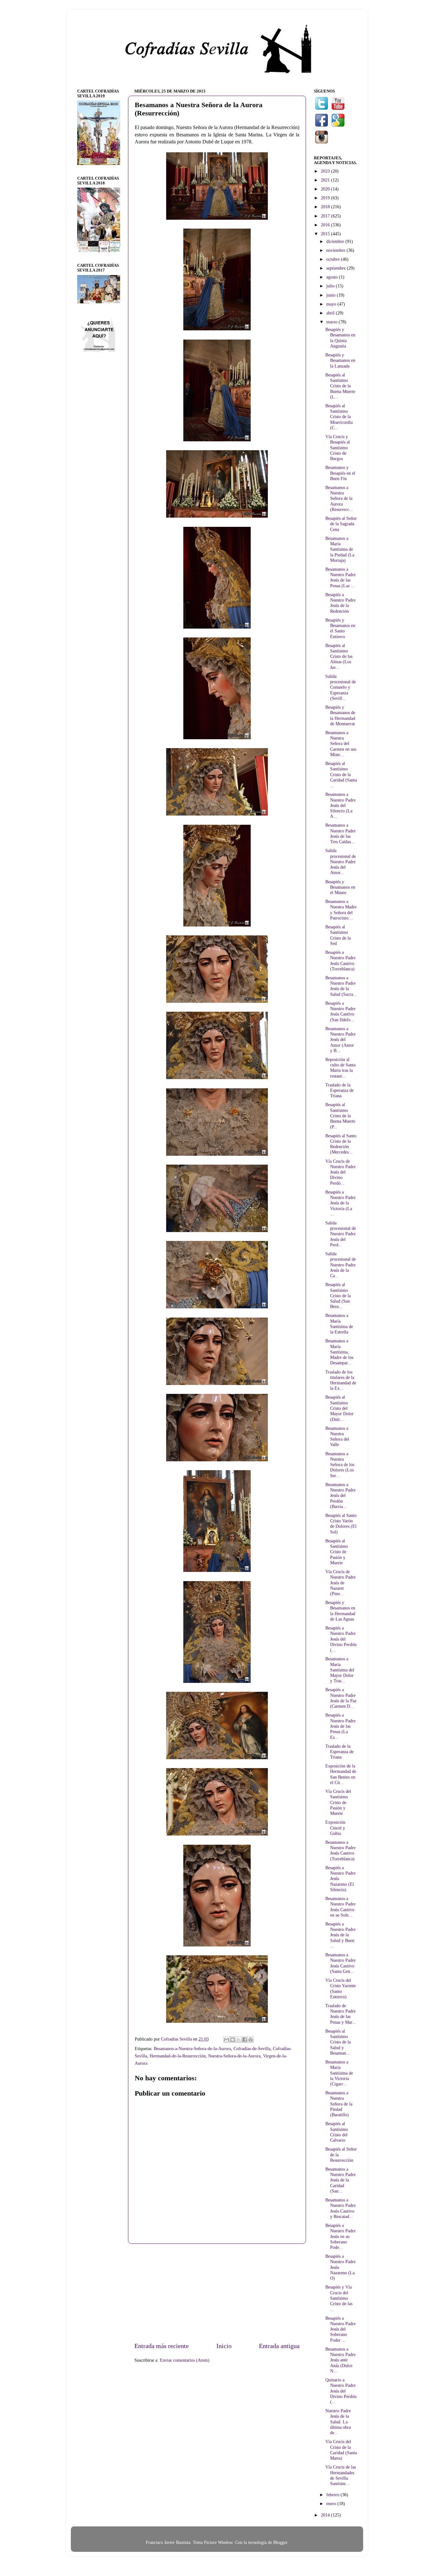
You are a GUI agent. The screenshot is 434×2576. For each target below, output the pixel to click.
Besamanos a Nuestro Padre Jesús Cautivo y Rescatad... (340, 2208)
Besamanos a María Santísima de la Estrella (339, 1324)
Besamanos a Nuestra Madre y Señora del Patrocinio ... (341, 910)
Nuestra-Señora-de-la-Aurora (234, 2056)
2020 (326, 189)
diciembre (336, 241)
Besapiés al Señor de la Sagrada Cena (341, 524)
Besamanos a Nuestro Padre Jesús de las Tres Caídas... (340, 833)
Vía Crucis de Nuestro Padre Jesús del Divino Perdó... (340, 1172)
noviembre (336, 250)
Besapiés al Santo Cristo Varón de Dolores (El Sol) (341, 1524)
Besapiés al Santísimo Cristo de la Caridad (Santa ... (341, 774)
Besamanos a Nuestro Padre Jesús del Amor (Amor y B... (340, 1040)
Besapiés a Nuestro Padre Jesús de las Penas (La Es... (340, 1726)
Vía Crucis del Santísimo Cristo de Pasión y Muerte (338, 1802)
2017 (326, 216)
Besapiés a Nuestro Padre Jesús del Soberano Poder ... (340, 2329)
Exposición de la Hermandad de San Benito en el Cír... (341, 1774)
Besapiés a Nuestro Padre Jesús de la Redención (340, 603)
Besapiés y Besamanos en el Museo (340, 887)
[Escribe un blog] (233, 2040)
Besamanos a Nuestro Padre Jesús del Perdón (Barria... (340, 1495)
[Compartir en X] (239, 2040)
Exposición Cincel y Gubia (335, 1828)
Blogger (280, 2542)
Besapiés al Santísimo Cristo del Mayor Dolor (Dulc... (339, 1408)
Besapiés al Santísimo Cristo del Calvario (337, 2132)
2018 (326, 207)
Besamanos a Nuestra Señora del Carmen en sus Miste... (341, 744)
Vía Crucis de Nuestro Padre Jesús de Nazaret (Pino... (340, 1583)
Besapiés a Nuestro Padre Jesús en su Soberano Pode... (340, 2236)
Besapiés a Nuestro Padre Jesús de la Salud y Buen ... (340, 1935)
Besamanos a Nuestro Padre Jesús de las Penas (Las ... (340, 577)
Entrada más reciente (162, 2346)
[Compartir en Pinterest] (251, 2040)
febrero (333, 2495)
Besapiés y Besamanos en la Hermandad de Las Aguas (340, 1611)
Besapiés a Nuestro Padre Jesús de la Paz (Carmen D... (341, 1698)
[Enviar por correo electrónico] (227, 2040)
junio (332, 295)
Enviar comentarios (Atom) (185, 2360)
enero (332, 2504)
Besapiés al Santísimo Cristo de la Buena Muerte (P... (340, 1116)
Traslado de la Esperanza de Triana (339, 1090)
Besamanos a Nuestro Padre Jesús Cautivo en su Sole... (340, 1907)
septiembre (337, 268)
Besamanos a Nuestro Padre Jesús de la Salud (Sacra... (341, 986)
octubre (334, 259)
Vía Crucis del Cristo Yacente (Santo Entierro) (341, 1988)
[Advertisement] (217, 2293)
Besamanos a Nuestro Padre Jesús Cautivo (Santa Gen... (340, 1963)
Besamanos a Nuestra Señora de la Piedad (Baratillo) (339, 2104)
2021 (326, 180)
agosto (333, 277)
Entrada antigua (279, 2346)
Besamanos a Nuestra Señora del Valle (337, 1436)
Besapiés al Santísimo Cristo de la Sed (338, 935)
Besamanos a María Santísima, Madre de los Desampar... (339, 1352)
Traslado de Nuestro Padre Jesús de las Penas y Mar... (341, 2014)
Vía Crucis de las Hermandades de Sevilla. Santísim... (341, 2475)
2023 (326, 171)
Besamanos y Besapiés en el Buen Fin (340, 473)
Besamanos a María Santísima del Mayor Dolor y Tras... (340, 1670)
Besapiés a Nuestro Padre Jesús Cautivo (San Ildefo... (340, 1011)
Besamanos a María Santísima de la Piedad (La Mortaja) (340, 549)
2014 (326, 2515)
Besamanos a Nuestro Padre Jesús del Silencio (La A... (340, 805)
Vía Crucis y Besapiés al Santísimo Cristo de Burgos (338, 448)
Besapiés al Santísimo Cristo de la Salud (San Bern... (338, 1295)
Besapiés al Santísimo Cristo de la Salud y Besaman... (338, 2042)
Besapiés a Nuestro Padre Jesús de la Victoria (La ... (340, 1203)
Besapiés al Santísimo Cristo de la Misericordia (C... (339, 417)
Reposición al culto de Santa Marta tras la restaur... (340, 1068)
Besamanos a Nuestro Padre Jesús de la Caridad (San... (340, 2180)
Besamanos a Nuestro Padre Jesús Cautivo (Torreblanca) (340, 1850)
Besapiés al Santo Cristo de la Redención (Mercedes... (341, 1144)
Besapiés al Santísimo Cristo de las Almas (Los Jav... (339, 656)
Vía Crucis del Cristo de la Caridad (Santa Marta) (341, 2450)
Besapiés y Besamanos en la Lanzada (340, 360)
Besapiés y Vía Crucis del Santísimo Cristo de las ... (339, 2298)
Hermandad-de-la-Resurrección (178, 2056)
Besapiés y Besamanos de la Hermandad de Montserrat (340, 715)
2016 (326, 225)
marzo (332, 322)
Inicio (224, 2346)
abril (331, 313)
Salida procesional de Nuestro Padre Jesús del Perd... (341, 1234)
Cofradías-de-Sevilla (252, 2049)
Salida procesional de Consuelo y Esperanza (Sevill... (341, 687)
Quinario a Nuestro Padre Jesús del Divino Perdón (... (341, 2391)
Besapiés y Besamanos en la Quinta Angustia (340, 338)
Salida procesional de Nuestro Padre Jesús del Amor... (341, 861)
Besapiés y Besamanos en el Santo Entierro (340, 628)
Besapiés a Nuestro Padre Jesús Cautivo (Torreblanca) (340, 961)
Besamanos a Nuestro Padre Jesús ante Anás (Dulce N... (340, 2360)
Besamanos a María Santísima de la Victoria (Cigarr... (339, 2073)
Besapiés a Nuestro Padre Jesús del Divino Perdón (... (341, 1639)
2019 (326, 198)
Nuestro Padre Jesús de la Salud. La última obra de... (338, 2422)
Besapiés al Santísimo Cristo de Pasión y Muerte (337, 1552)
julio (331, 286)
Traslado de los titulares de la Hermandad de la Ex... (341, 1380)
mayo (332, 304)
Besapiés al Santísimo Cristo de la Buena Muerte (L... (340, 386)
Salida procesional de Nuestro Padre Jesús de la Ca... (341, 1265)
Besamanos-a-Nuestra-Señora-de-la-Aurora (192, 2049)
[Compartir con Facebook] (245, 2040)
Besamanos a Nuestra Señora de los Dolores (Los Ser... (340, 1465)
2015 (326, 234)
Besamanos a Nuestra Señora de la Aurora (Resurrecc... (339, 498)
